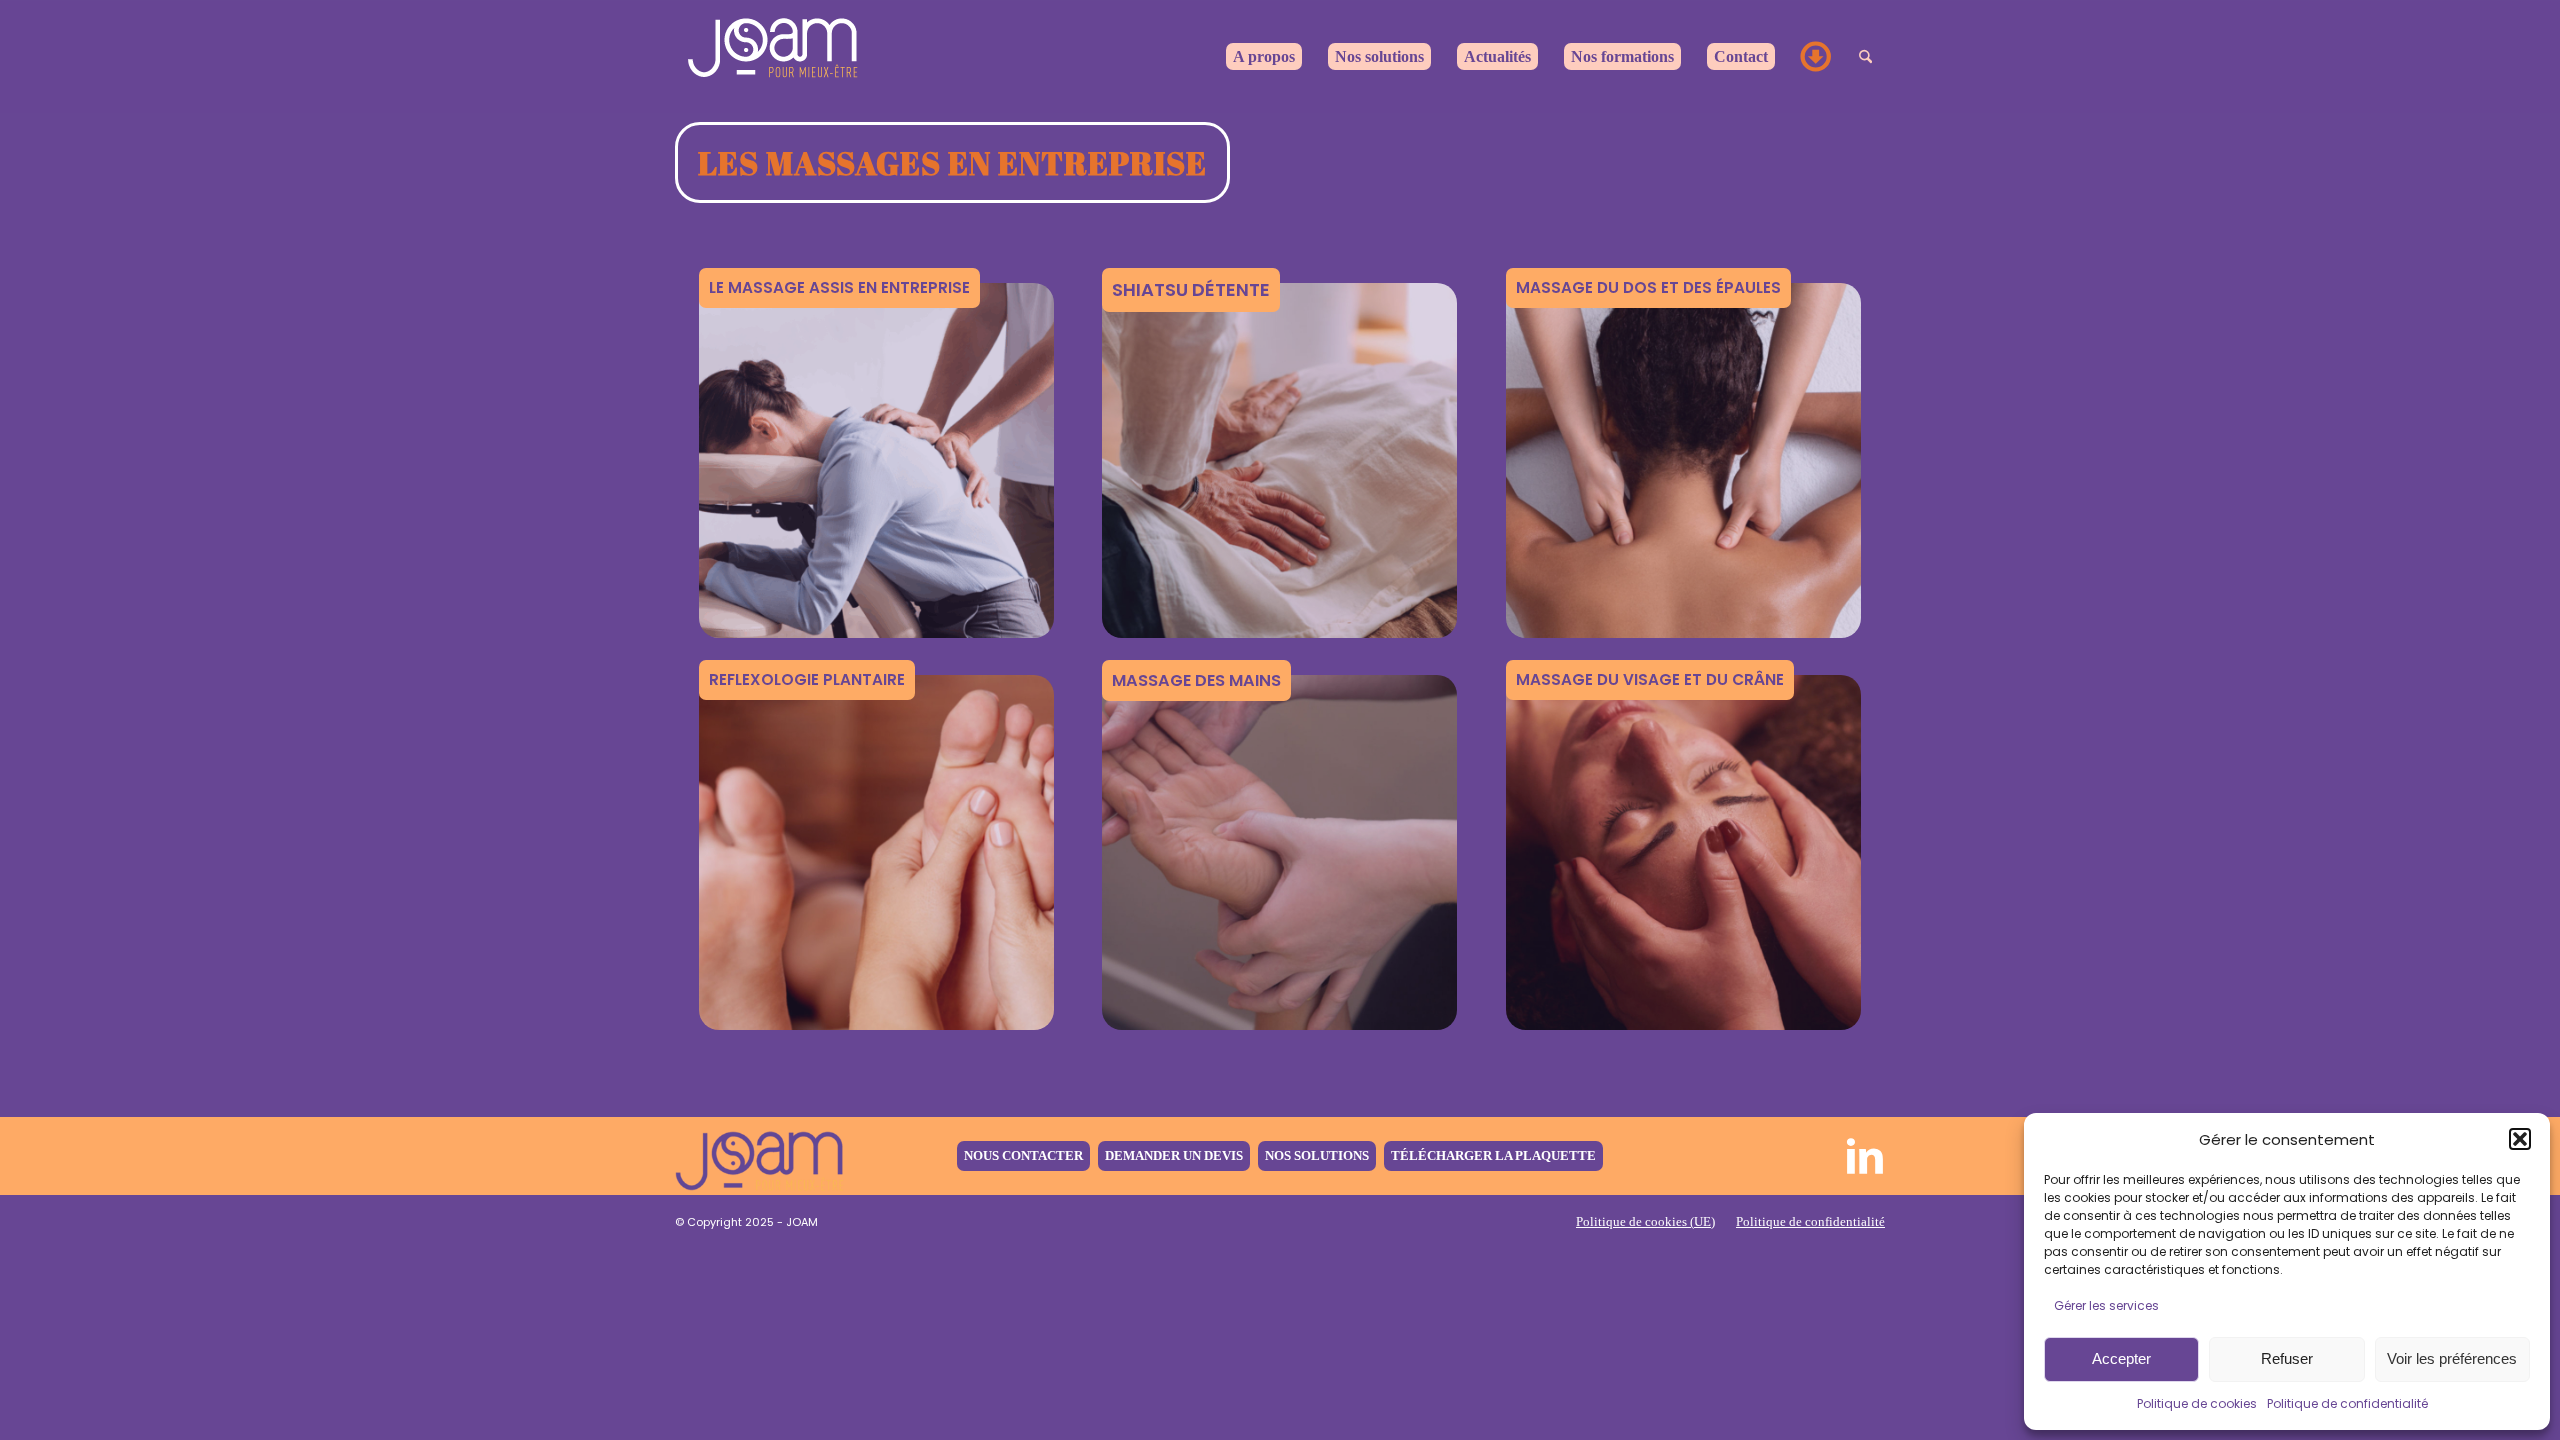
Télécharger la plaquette (1493, 1155)
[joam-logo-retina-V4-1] (759, 1156)
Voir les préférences (2452, 1358)
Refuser (2287, 1358)
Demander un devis (1174, 1155)
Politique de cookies (2197, 1403)
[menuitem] (1264, 57)
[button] (2520, 1139)
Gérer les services (2106, 1305)
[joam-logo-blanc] (775, 57)
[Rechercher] (1865, 57)
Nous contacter (1023, 1155)
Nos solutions (1317, 1155)
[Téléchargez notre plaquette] (1817, 57)
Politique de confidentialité (2347, 1403)
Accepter (2121, 1358)
